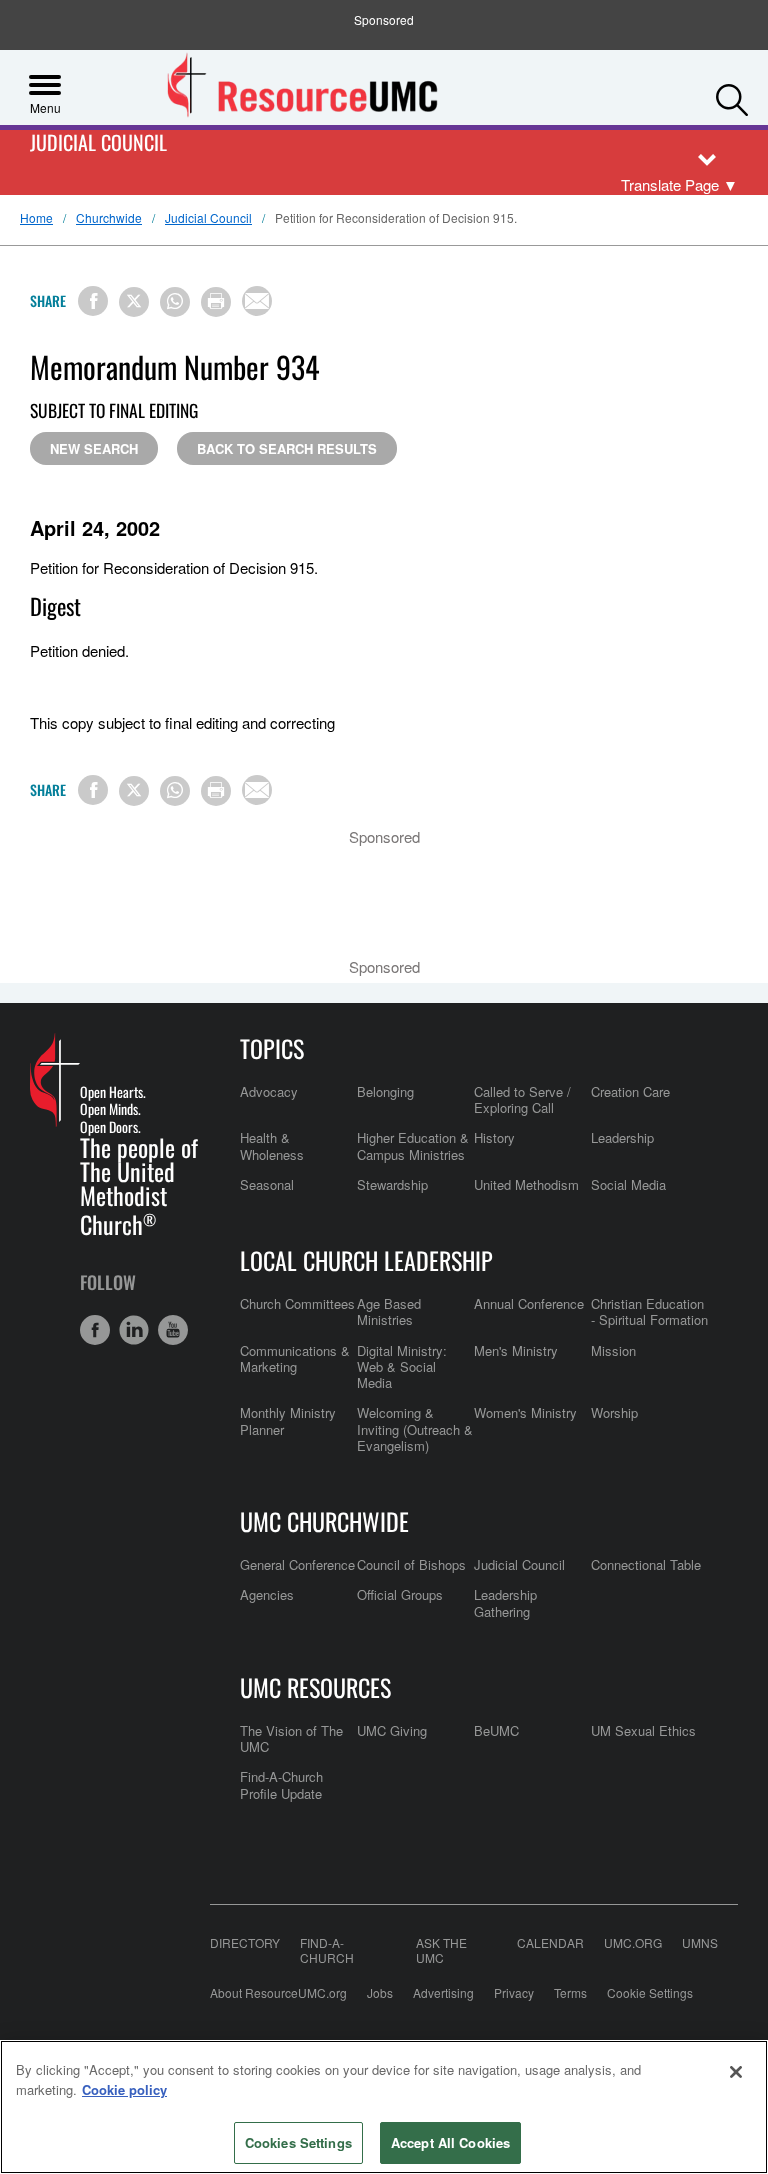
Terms (570, 1992)
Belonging (385, 1091)
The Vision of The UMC (291, 1738)
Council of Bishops (411, 1564)
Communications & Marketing (295, 1358)
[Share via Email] (257, 301)
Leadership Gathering (505, 1602)
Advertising (443, 1992)
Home (36, 217)
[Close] (736, 2072)
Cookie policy (124, 2089)
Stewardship (392, 1184)
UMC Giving (392, 1730)
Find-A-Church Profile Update (281, 1784)
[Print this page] (216, 302)
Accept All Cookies (450, 2142)
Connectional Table (646, 1564)
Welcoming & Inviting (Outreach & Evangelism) (415, 1429)
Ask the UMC (441, 1950)
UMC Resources (315, 1687)
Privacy (514, 1992)
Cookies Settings (298, 2142)
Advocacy (269, 1091)
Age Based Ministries (389, 1311)
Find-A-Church (327, 1950)
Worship (614, 1412)
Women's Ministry (525, 1412)
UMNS (700, 1943)
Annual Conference (529, 1303)
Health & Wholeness (272, 1145)
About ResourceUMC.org (278, 1992)
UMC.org (633, 1943)
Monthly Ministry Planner (288, 1420)
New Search (94, 448)
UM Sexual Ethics (643, 1730)
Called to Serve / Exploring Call (522, 1099)
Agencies (267, 1594)
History (494, 1137)
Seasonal (267, 1184)
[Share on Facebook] (93, 301)
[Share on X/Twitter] (134, 302)
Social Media (628, 1184)
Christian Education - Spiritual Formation (649, 1311)
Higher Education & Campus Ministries (413, 1145)
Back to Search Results (287, 448)
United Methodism (526, 1184)
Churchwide (109, 217)
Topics (272, 1048)
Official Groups (400, 1594)
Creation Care (630, 1091)
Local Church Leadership (366, 1260)
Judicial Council (98, 143)
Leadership (622, 1137)
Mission (613, 1350)
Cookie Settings (650, 1992)
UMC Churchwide (324, 1521)
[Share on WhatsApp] (175, 302)
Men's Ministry (516, 1350)
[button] (732, 95)
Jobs (380, 1992)
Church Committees (297, 1303)
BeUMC (496, 1730)
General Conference (297, 1564)
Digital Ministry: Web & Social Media (402, 1367)
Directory (245, 1943)
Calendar (550, 1943)
